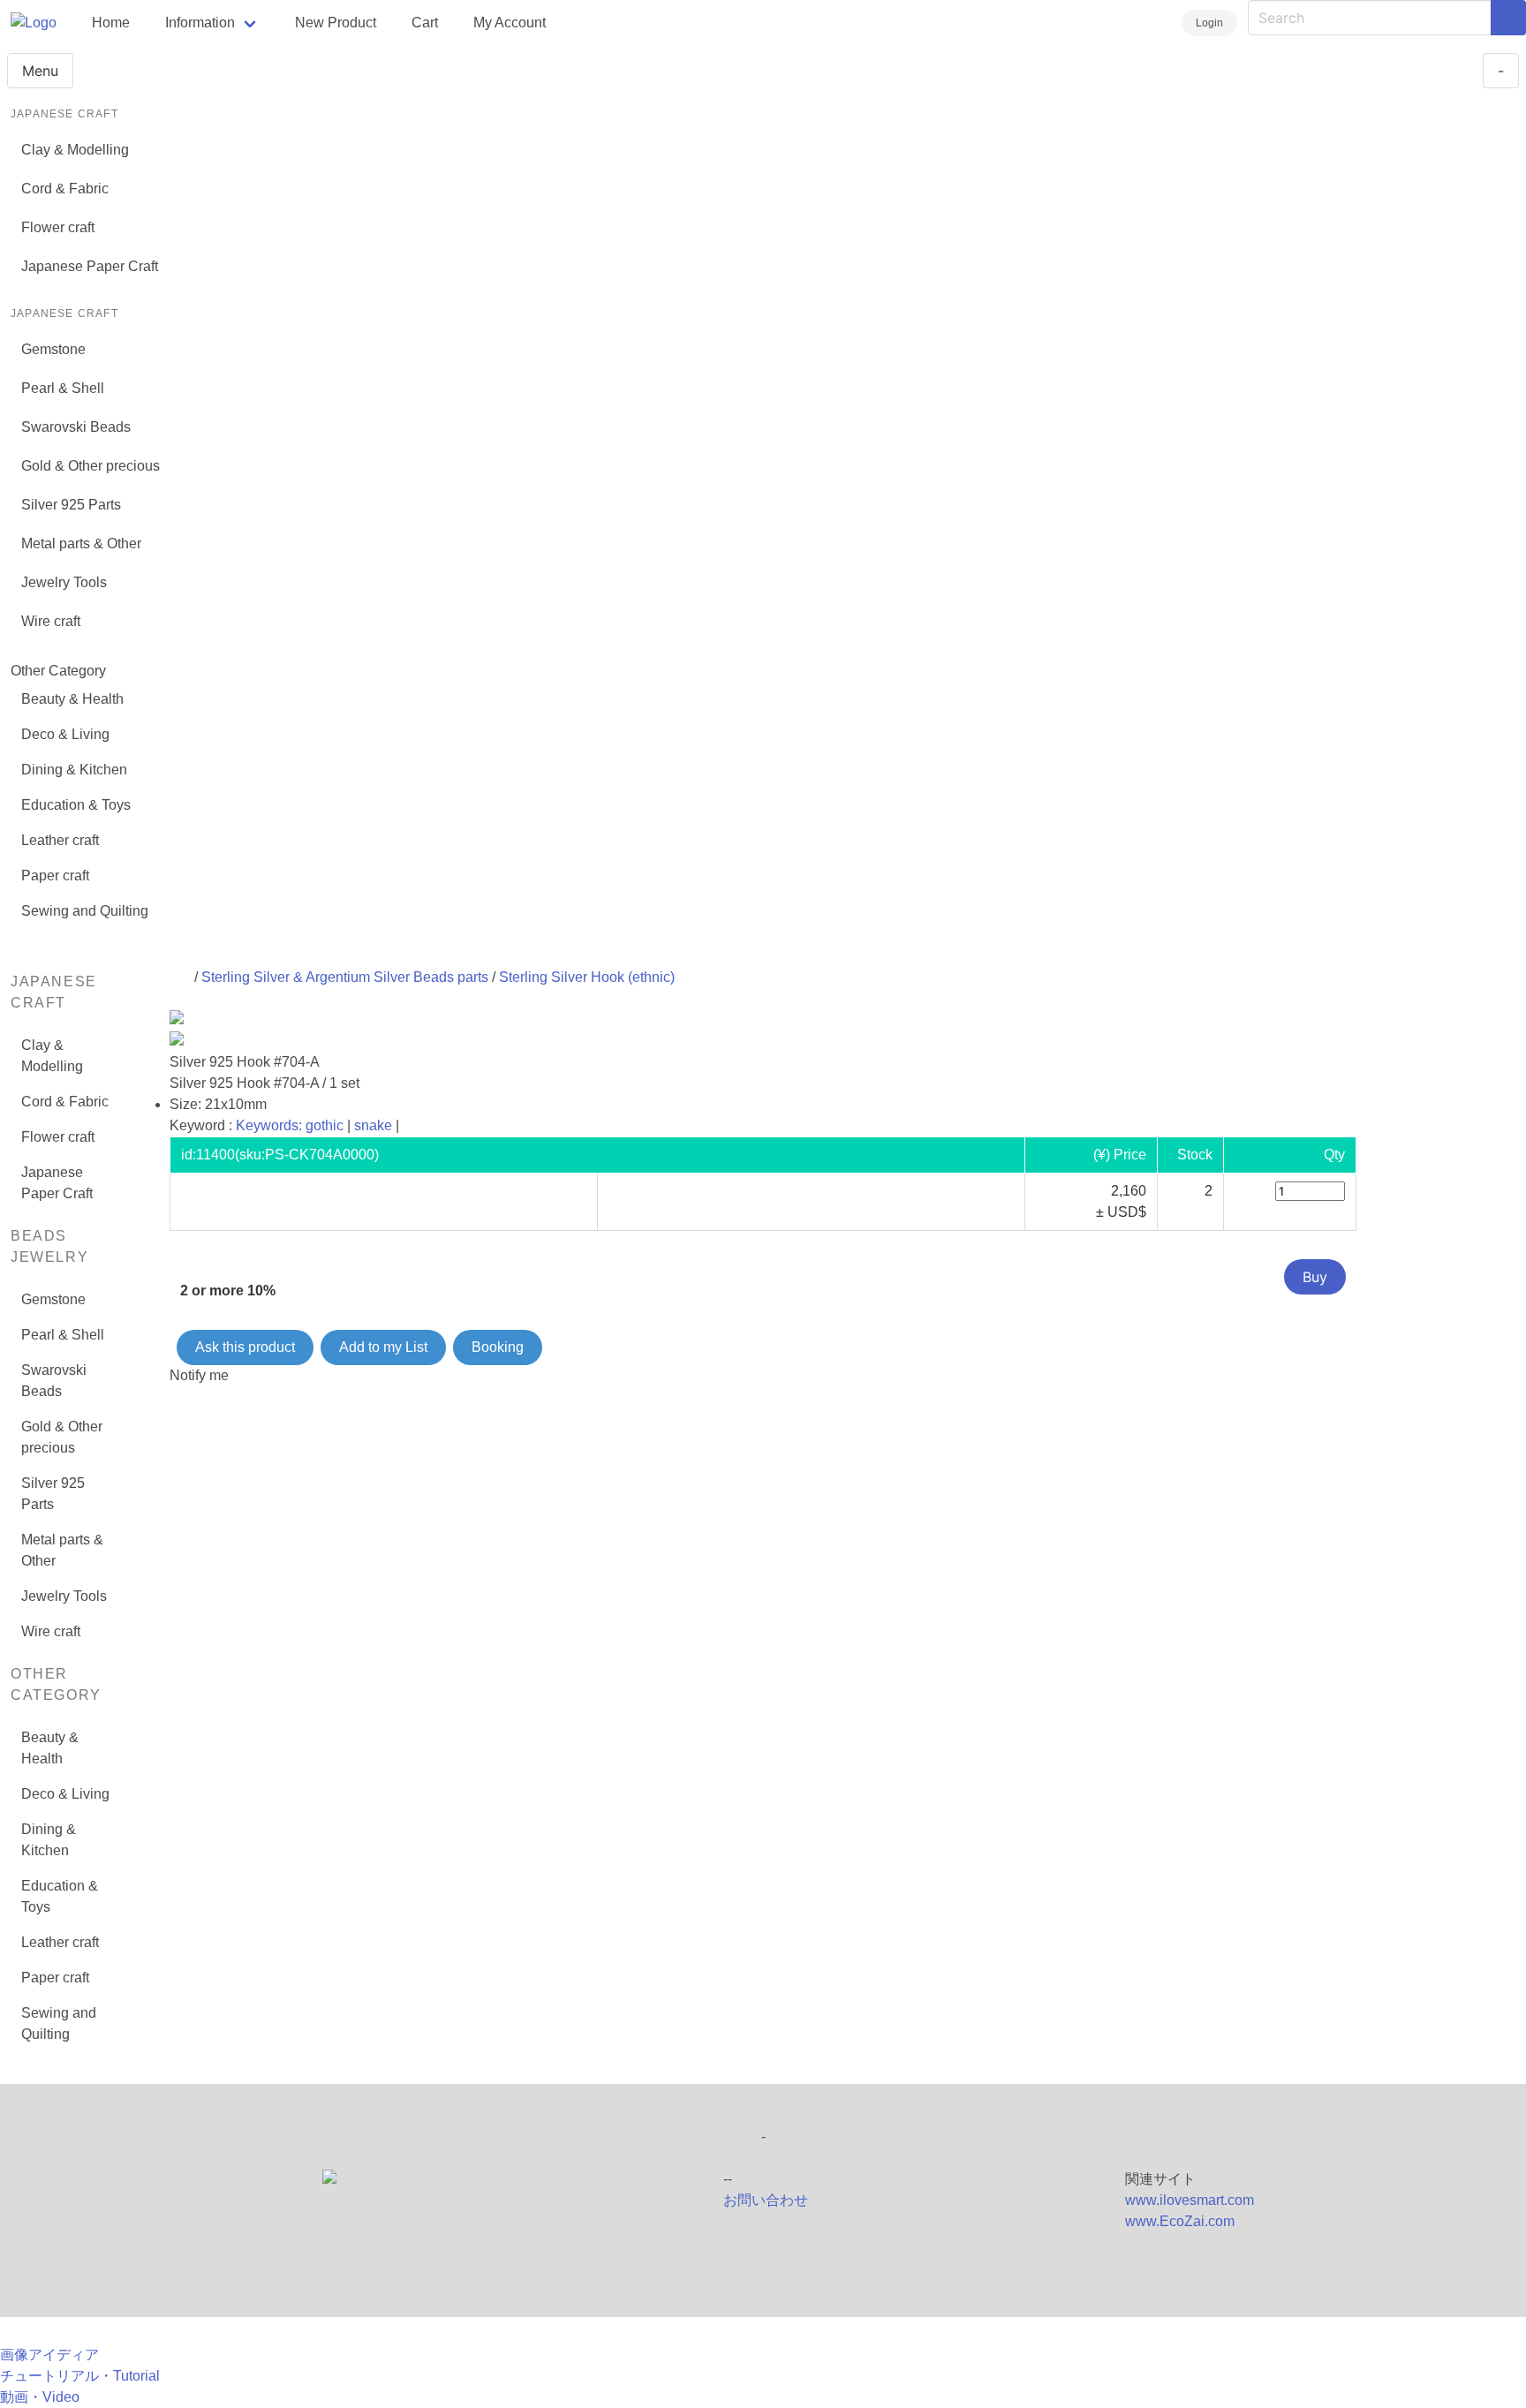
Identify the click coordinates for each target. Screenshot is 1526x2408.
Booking (498, 1347)
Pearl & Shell (63, 388)
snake (373, 1125)
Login (1209, 23)
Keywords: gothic (290, 1125)
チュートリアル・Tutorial (80, 2376)
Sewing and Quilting (85, 911)
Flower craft (58, 227)
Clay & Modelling (75, 150)
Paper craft (55, 876)
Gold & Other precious (91, 466)
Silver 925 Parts (71, 505)
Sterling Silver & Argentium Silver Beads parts (345, 977)
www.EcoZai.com (1180, 2221)
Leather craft (60, 840)
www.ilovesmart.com (1190, 2200)
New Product (336, 23)
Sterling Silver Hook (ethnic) (587, 977)
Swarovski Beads (76, 427)
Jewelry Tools (64, 582)
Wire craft (51, 621)
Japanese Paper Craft (90, 266)
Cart (425, 23)
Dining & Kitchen (74, 770)
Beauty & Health (72, 699)
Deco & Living (65, 734)
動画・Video (40, 2397)
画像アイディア (49, 2355)
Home (111, 23)
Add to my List (383, 1347)
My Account (510, 23)
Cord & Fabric (65, 189)
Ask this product (245, 1347)
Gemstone (53, 349)
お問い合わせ (766, 2200)
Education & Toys (76, 805)
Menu (40, 71)
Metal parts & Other (81, 543)
